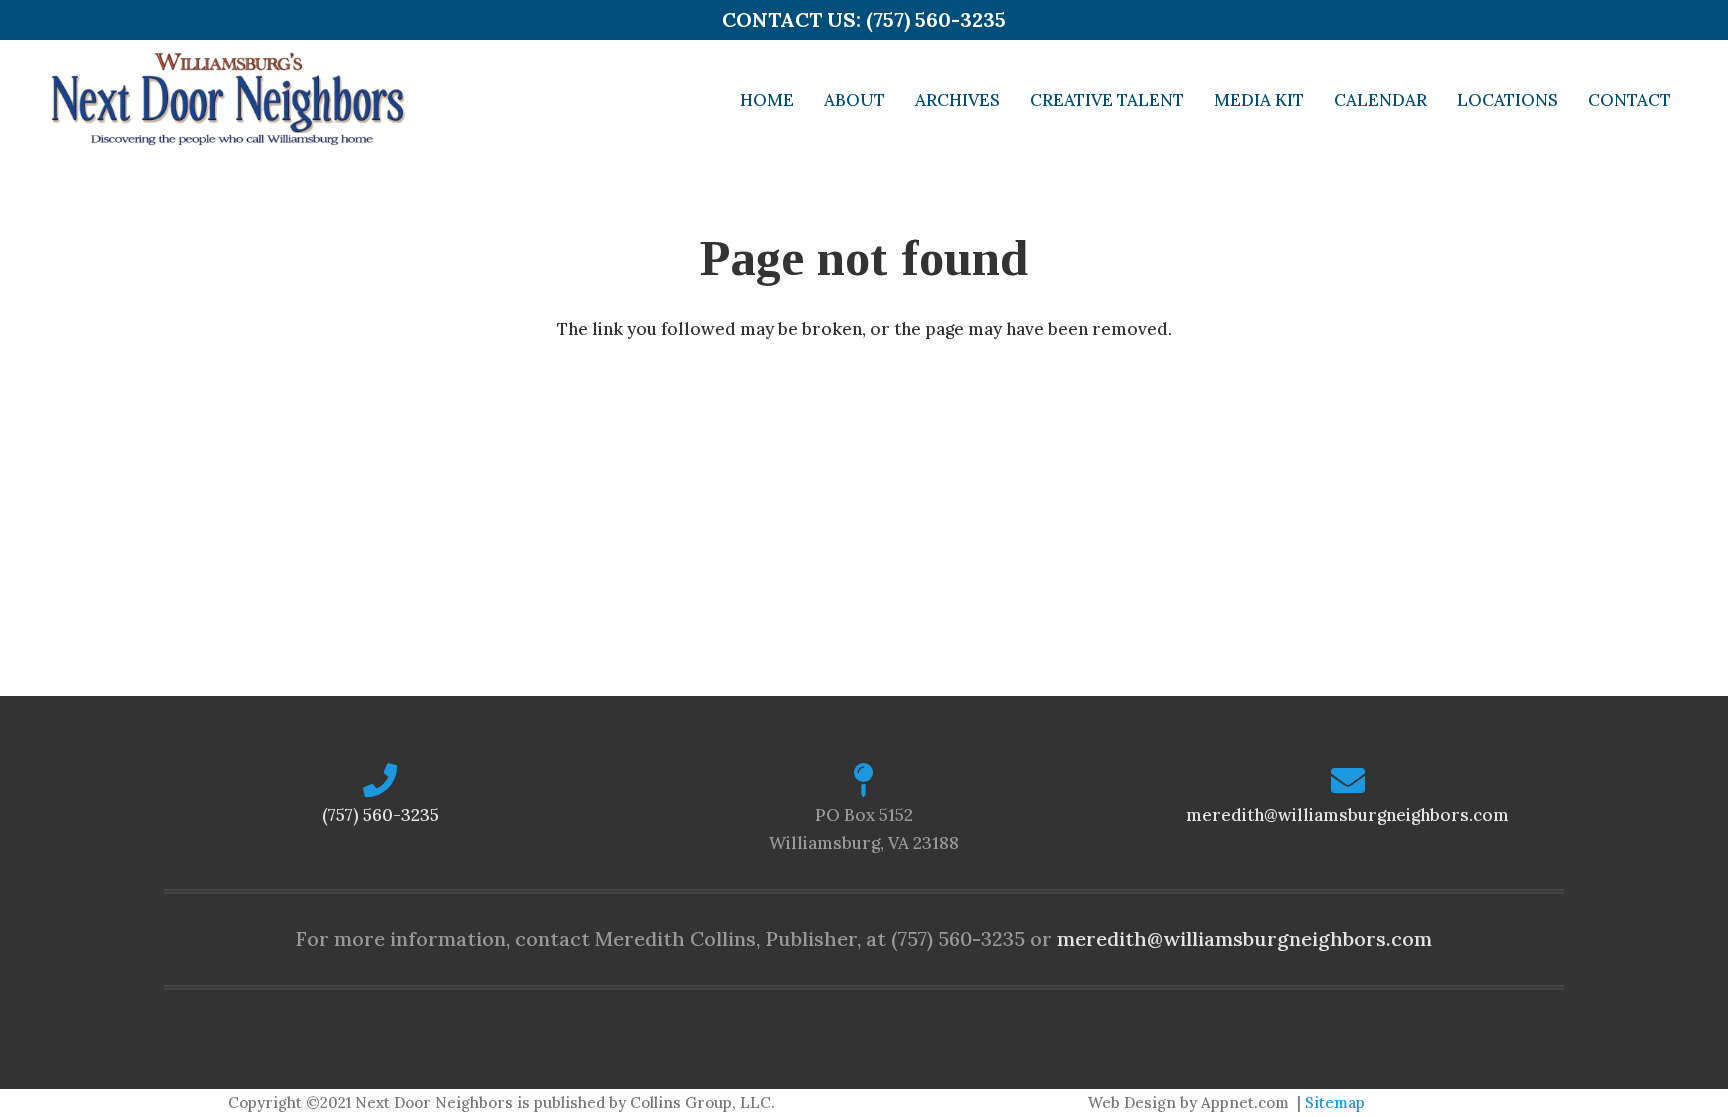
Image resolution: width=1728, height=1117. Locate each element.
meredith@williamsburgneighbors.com (1347, 815)
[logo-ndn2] (227, 100)
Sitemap (1335, 1102)
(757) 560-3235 (380, 815)
